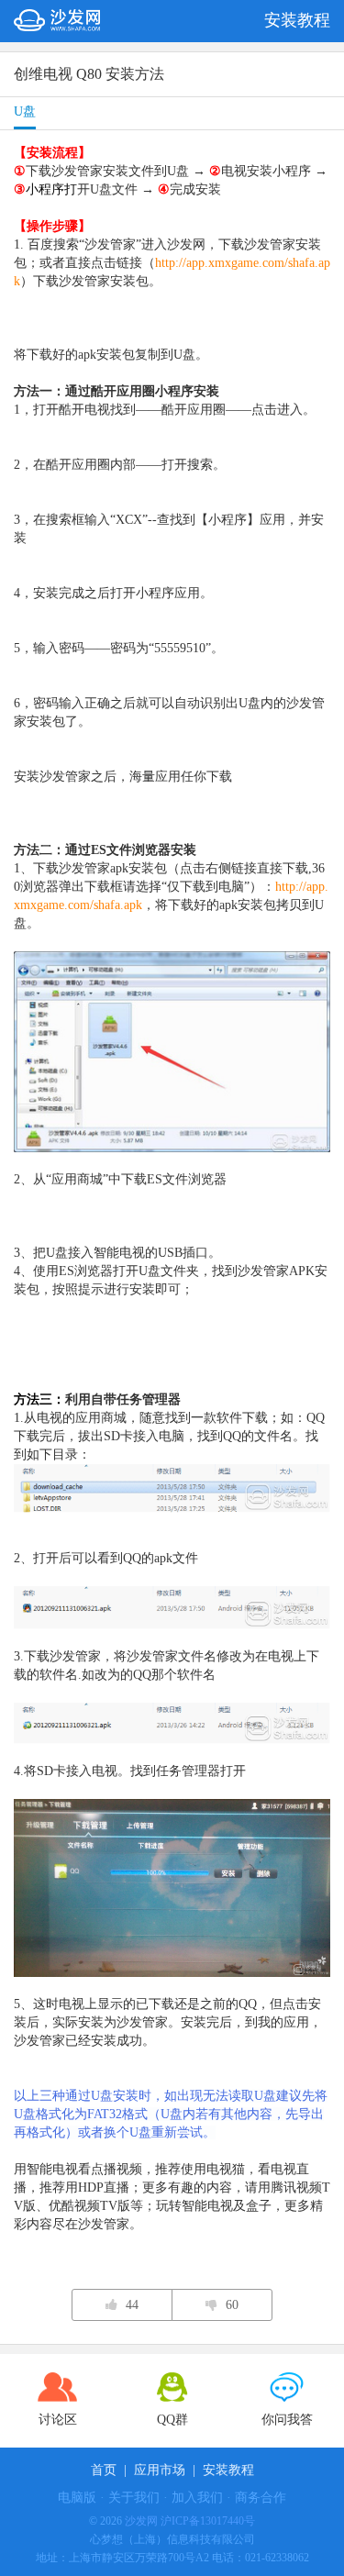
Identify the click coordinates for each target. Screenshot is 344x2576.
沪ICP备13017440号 (208, 2521)
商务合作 (261, 2498)
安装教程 (228, 2470)
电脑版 (77, 2498)
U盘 (25, 111)
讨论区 (58, 2420)
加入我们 (197, 2498)
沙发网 (141, 2521)
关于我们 (134, 2498)
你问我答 (287, 2420)
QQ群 (172, 2420)
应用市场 (160, 2470)
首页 (104, 2470)
